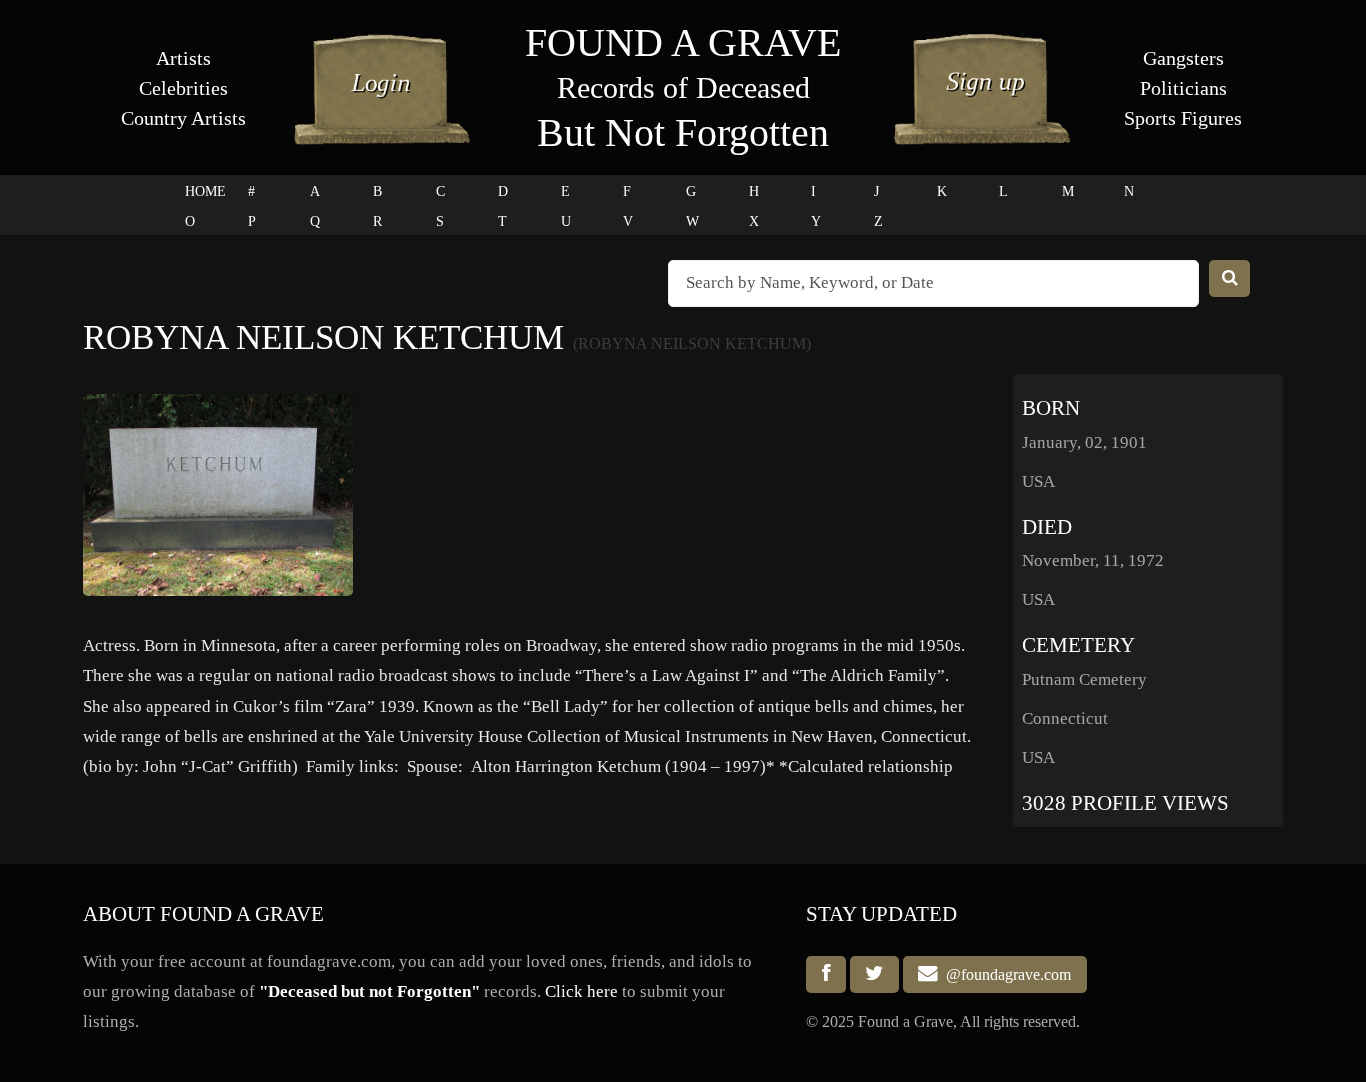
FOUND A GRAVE (683, 42)
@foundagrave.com (1004, 974)
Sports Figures (1183, 118)
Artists (183, 58)
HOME (205, 191)
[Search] (1230, 278)
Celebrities (183, 88)
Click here (581, 991)
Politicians (1183, 88)
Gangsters (1183, 58)
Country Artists (183, 118)
